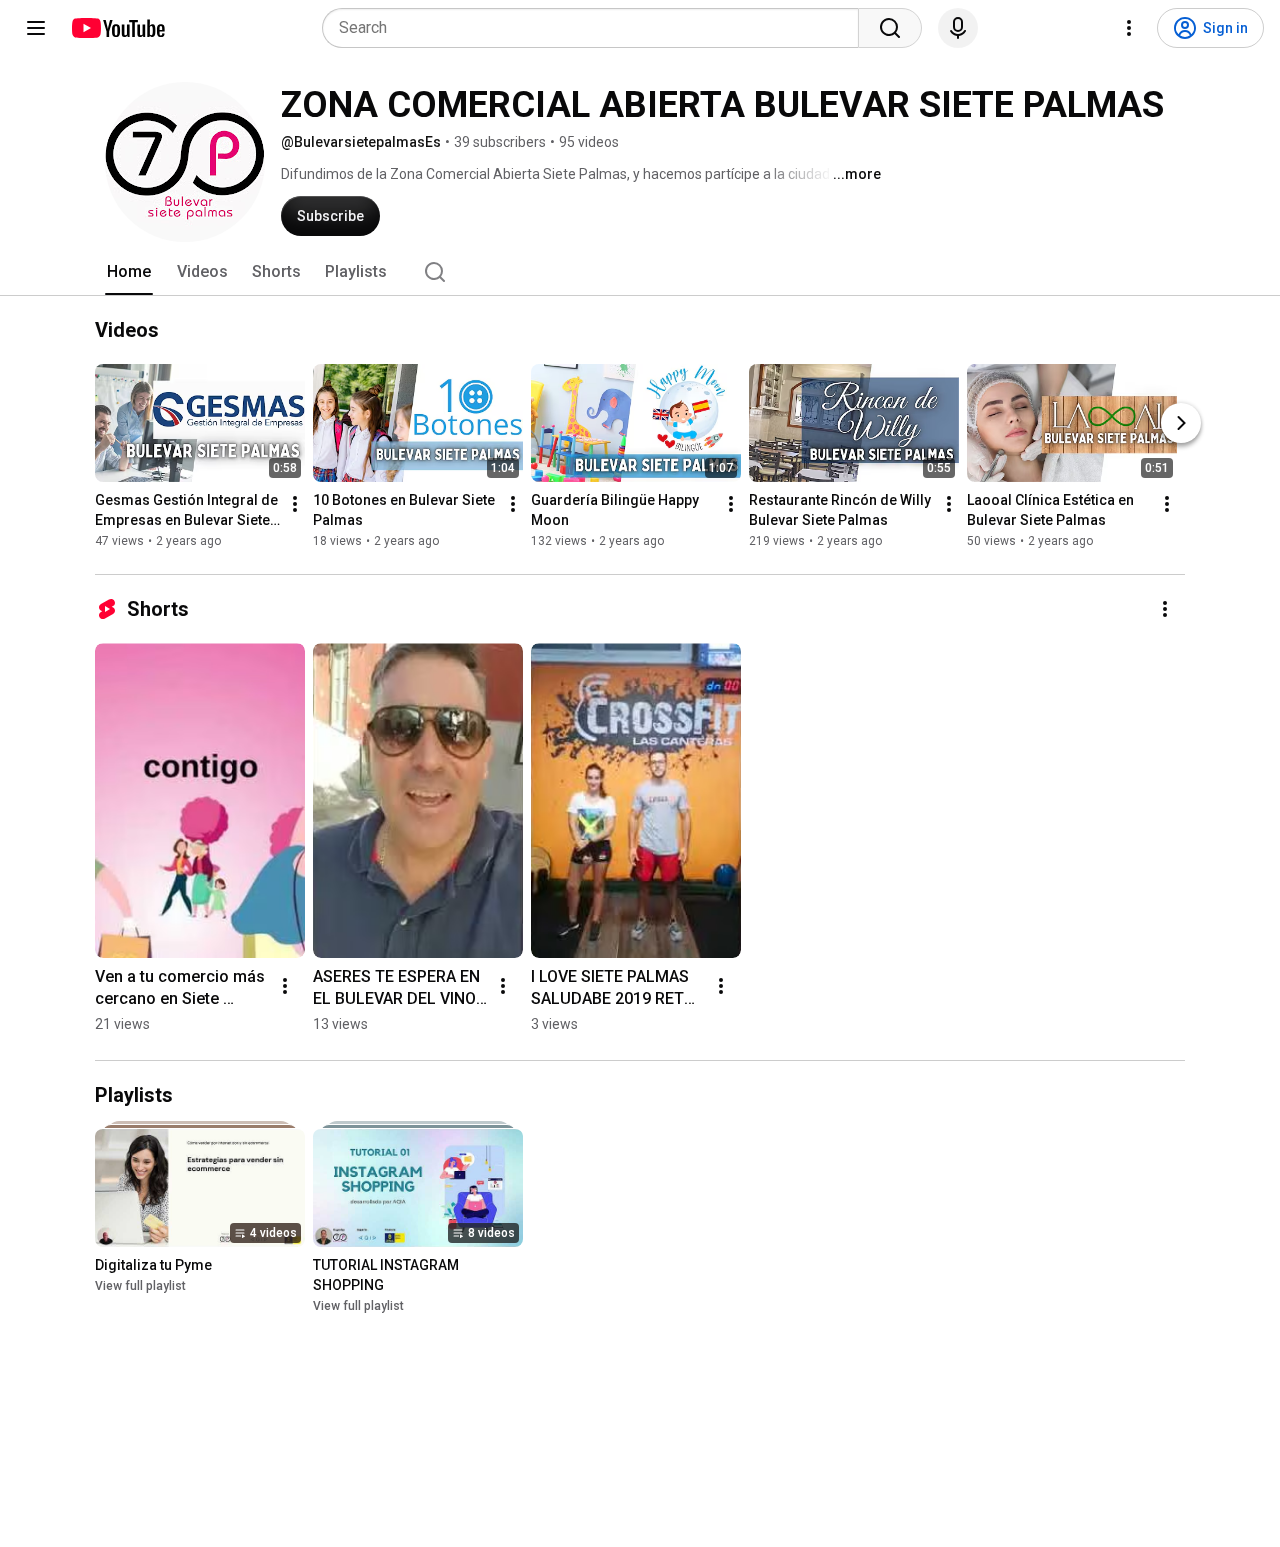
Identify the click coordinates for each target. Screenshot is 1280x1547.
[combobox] (596, 28)
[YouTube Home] (117, 28)
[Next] (1181, 423)
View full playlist (140, 1286)
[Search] (890, 28)
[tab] (129, 272)
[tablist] (640, 272)
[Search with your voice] (958, 28)
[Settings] (1129, 28)
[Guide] (36, 28)
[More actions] (295, 504)
